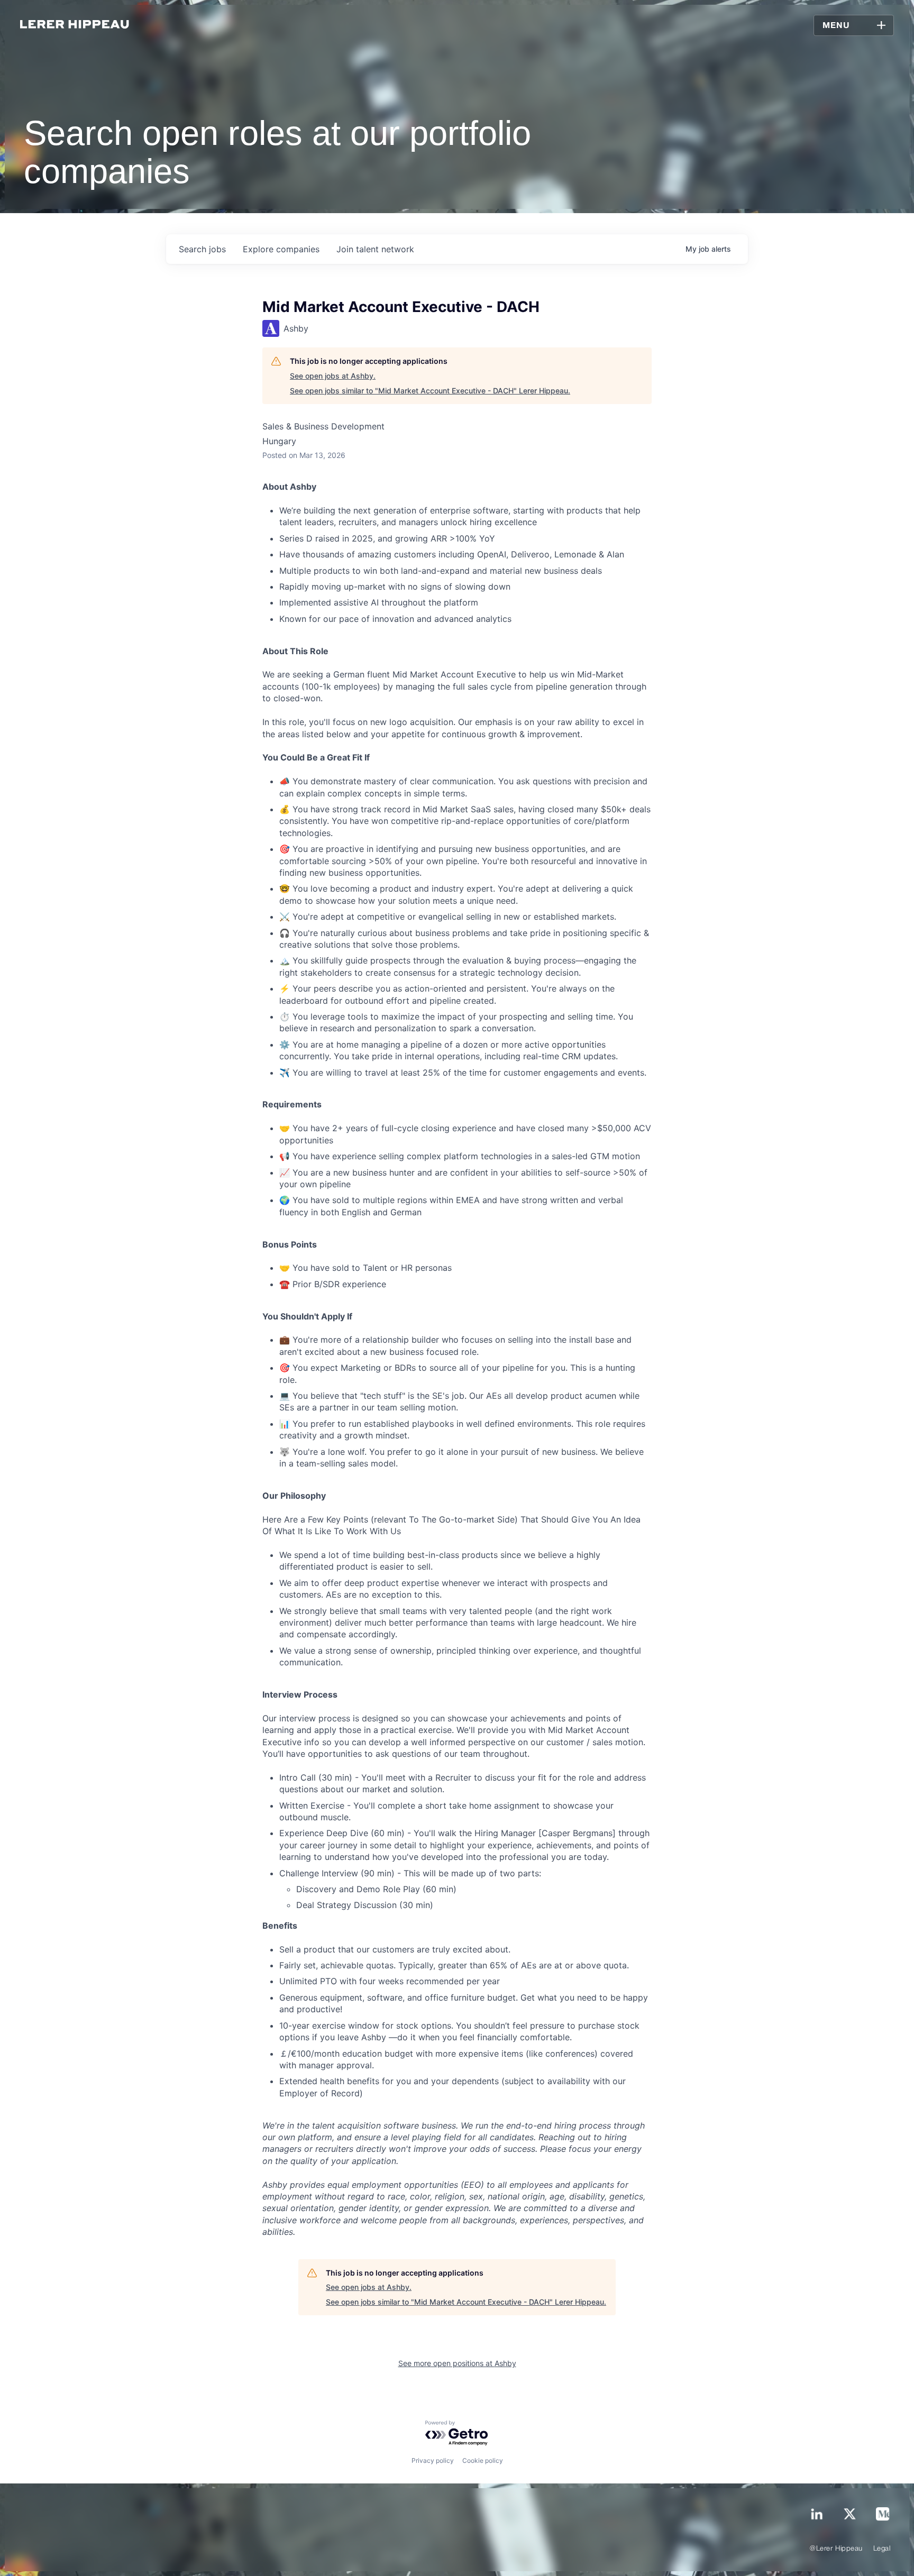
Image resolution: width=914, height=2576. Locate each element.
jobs (202, 249)
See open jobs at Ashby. (333, 376)
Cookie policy (483, 2460)
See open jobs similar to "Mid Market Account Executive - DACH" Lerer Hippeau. (430, 391)
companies (281, 249)
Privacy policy (433, 2460)
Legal (882, 2549)
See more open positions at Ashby (457, 2363)
